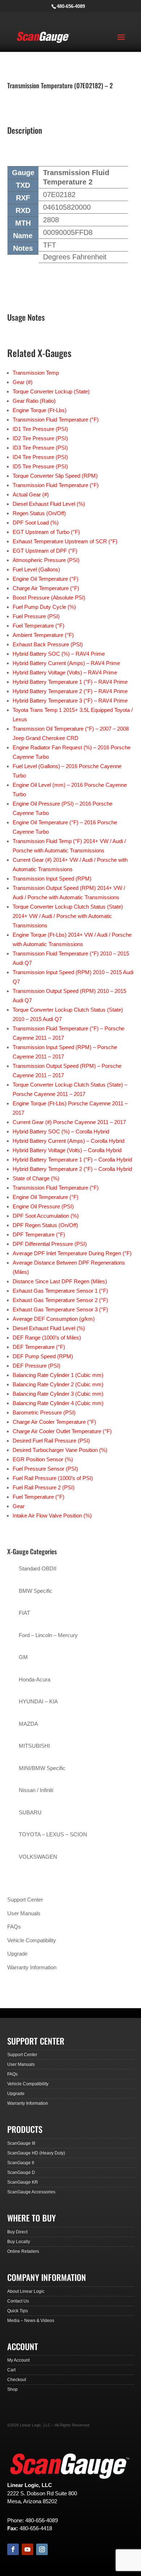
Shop (12, 2389)
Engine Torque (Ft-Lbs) (40, 410)
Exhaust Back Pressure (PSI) (48, 644)
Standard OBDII (38, 1568)
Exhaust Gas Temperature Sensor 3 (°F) (60, 1309)
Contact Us (18, 2301)
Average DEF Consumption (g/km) (54, 1319)
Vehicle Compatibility (32, 1940)
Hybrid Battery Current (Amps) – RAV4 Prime (66, 663)
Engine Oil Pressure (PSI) (43, 1206)
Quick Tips (18, 2311)
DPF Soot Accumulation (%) (46, 1216)
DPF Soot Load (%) (36, 523)
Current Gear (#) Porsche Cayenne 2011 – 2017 (69, 1122)
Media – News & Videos (31, 2321)
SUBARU (30, 1812)
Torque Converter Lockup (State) (51, 391)
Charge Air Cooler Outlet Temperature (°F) (62, 1431)
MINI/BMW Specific (42, 1768)
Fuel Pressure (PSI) (36, 616)
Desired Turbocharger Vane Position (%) (60, 1450)
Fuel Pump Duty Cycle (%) (44, 607)
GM (23, 1657)
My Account (18, 2360)
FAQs (14, 1927)
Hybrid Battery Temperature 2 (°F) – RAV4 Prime (70, 691)
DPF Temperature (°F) (39, 1234)
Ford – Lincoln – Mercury (48, 1635)
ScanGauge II (21, 2163)
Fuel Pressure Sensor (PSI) (45, 1469)
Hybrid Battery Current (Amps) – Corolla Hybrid (69, 1141)
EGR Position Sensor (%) (43, 1459)
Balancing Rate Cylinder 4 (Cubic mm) (58, 1403)
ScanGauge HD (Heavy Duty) (36, 2153)
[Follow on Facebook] (13, 2549)
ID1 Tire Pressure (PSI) (40, 429)
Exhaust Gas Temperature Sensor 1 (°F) (60, 1291)
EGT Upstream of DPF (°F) (45, 551)
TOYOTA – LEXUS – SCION (53, 1834)
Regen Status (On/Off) (39, 513)
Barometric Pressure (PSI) (44, 1412)
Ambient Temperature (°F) (43, 635)
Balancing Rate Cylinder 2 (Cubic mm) (58, 1384)
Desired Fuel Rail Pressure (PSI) (51, 1441)
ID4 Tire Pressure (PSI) (40, 457)
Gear (19, 1506)
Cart (11, 2370)
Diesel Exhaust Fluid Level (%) (49, 504)
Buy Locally (19, 2242)
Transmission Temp (36, 373)
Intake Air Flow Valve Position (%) (52, 1516)
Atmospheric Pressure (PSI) (46, 560)
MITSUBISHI (34, 1746)
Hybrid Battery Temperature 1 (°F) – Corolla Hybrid (72, 1160)
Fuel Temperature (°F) (39, 626)
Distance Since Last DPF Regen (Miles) (60, 1281)
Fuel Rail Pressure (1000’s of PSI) (53, 1478)
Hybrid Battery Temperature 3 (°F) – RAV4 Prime (70, 701)
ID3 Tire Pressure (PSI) (40, 448)
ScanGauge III (21, 2143)
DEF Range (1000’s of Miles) (47, 1338)
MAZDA (28, 1724)
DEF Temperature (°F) (39, 1347)
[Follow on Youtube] (27, 2549)
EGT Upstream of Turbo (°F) (46, 532)
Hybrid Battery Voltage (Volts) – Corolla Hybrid (67, 1150)
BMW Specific (36, 1591)
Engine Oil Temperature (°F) (46, 579)
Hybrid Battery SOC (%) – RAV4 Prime (59, 654)
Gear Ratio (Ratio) (34, 401)
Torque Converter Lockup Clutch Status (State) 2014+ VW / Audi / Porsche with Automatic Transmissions (68, 916)
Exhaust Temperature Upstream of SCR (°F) (65, 541)
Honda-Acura (35, 1679)
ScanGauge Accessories (31, 2192)
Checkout (17, 2380)
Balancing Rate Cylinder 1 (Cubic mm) (58, 1375)
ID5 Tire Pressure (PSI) (40, 466)
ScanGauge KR (23, 2182)
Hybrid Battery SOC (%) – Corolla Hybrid (61, 1131)
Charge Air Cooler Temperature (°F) (54, 1422)
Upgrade (17, 1954)
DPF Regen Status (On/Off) (45, 1225)
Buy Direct (17, 2232)
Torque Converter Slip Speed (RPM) (55, 476)
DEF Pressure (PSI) (37, 1366)
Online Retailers (23, 2251)
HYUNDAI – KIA (38, 1701)
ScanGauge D (21, 2172)
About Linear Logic (26, 2291)
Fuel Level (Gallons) (36, 569)
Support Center (25, 1900)
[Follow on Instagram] (42, 2549)
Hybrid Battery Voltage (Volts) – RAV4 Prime (65, 672)
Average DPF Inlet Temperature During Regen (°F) (72, 1253)
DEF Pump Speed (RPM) (43, 1356)
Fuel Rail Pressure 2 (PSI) (44, 1487)
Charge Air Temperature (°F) (46, 588)
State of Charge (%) (36, 1178)
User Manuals (24, 1913)
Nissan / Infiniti (36, 1790)
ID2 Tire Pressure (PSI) (40, 438)
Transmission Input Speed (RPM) (52, 879)
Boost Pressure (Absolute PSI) (49, 598)
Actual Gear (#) (31, 494)
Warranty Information (32, 1967)
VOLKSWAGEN (38, 1857)
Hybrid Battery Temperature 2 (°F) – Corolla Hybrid (72, 1169)
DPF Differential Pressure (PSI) (50, 1244)
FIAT (24, 1613)
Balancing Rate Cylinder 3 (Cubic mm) (58, 1394)
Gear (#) (23, 382)
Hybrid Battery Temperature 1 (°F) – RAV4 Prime (70, 682)
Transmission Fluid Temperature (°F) (56, 420)
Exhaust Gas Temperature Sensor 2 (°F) (60, 1300)
